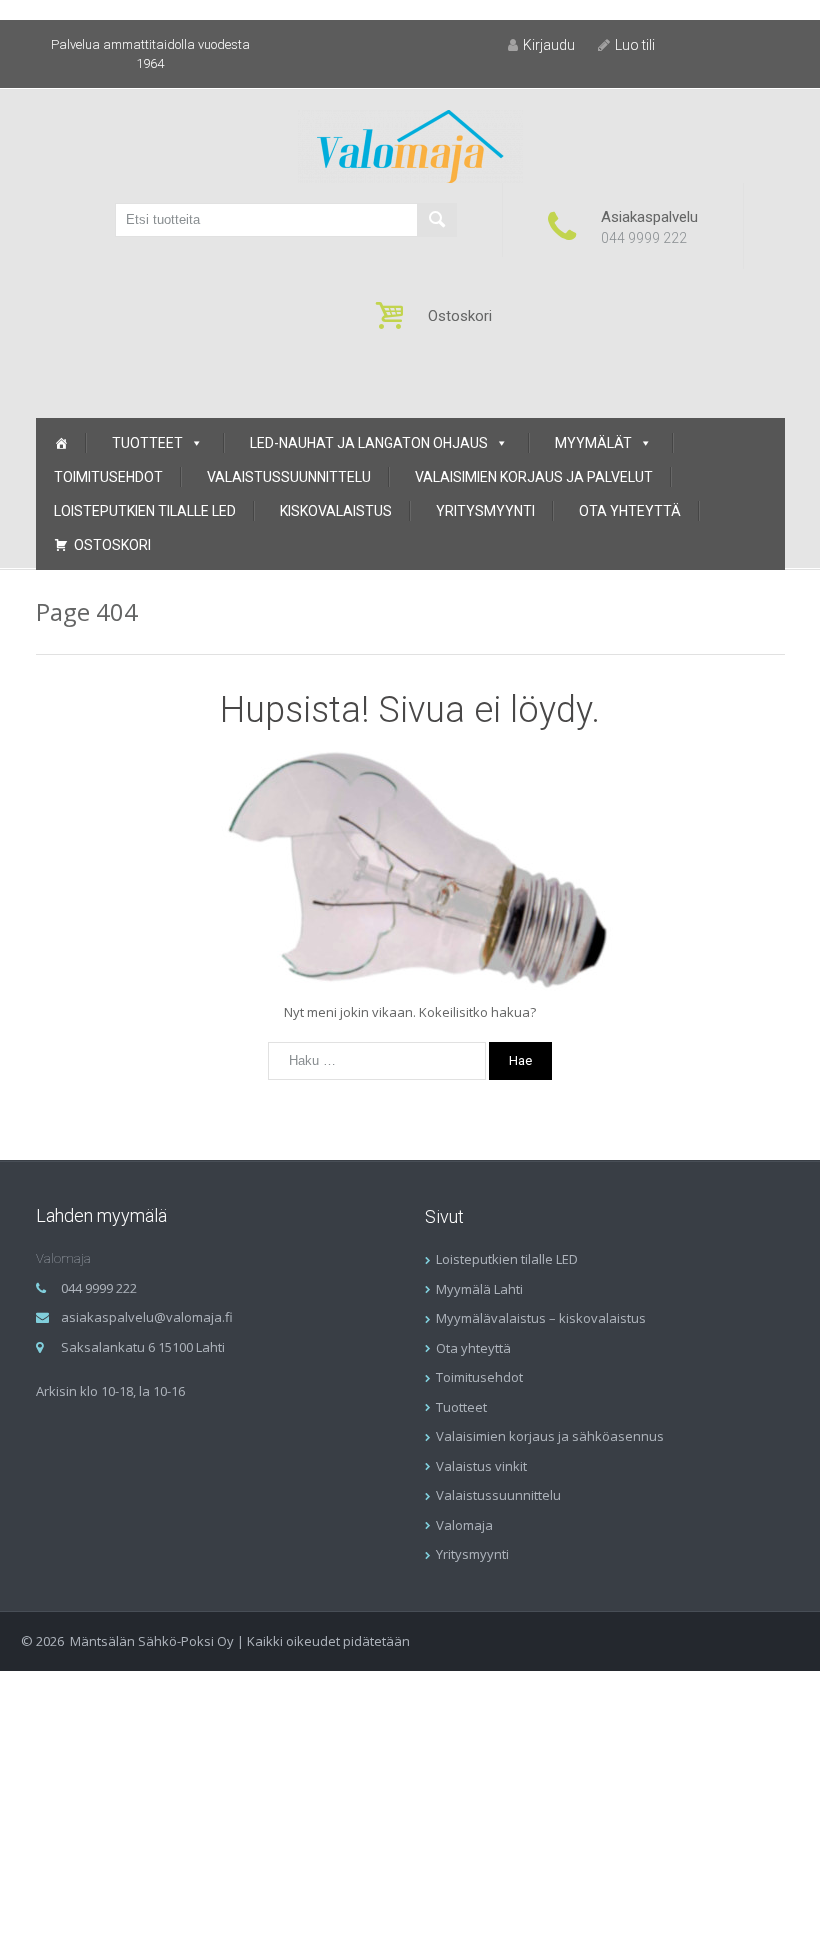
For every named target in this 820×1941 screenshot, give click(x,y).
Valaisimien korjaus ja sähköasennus (550, 1436)
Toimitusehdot (108, 477)
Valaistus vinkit (481, 1466)
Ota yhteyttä (630, 511)
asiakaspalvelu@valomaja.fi (147, 1317)
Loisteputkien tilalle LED (145, 511)
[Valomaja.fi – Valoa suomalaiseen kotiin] (410, 144)
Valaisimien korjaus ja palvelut (534, 477)
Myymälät (593, 443)
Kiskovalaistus (336, 511)
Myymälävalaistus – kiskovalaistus (541, 1318)
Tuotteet (147, 443)
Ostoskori (112, 545)
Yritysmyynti (485, 511)
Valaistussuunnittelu (289, 477)
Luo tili (635, 45)
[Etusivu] (61, 443)
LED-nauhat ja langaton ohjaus (369, 443)
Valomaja (464, 1525)
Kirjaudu (549, 45)
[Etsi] (437, 220)
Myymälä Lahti (479, 1289)
